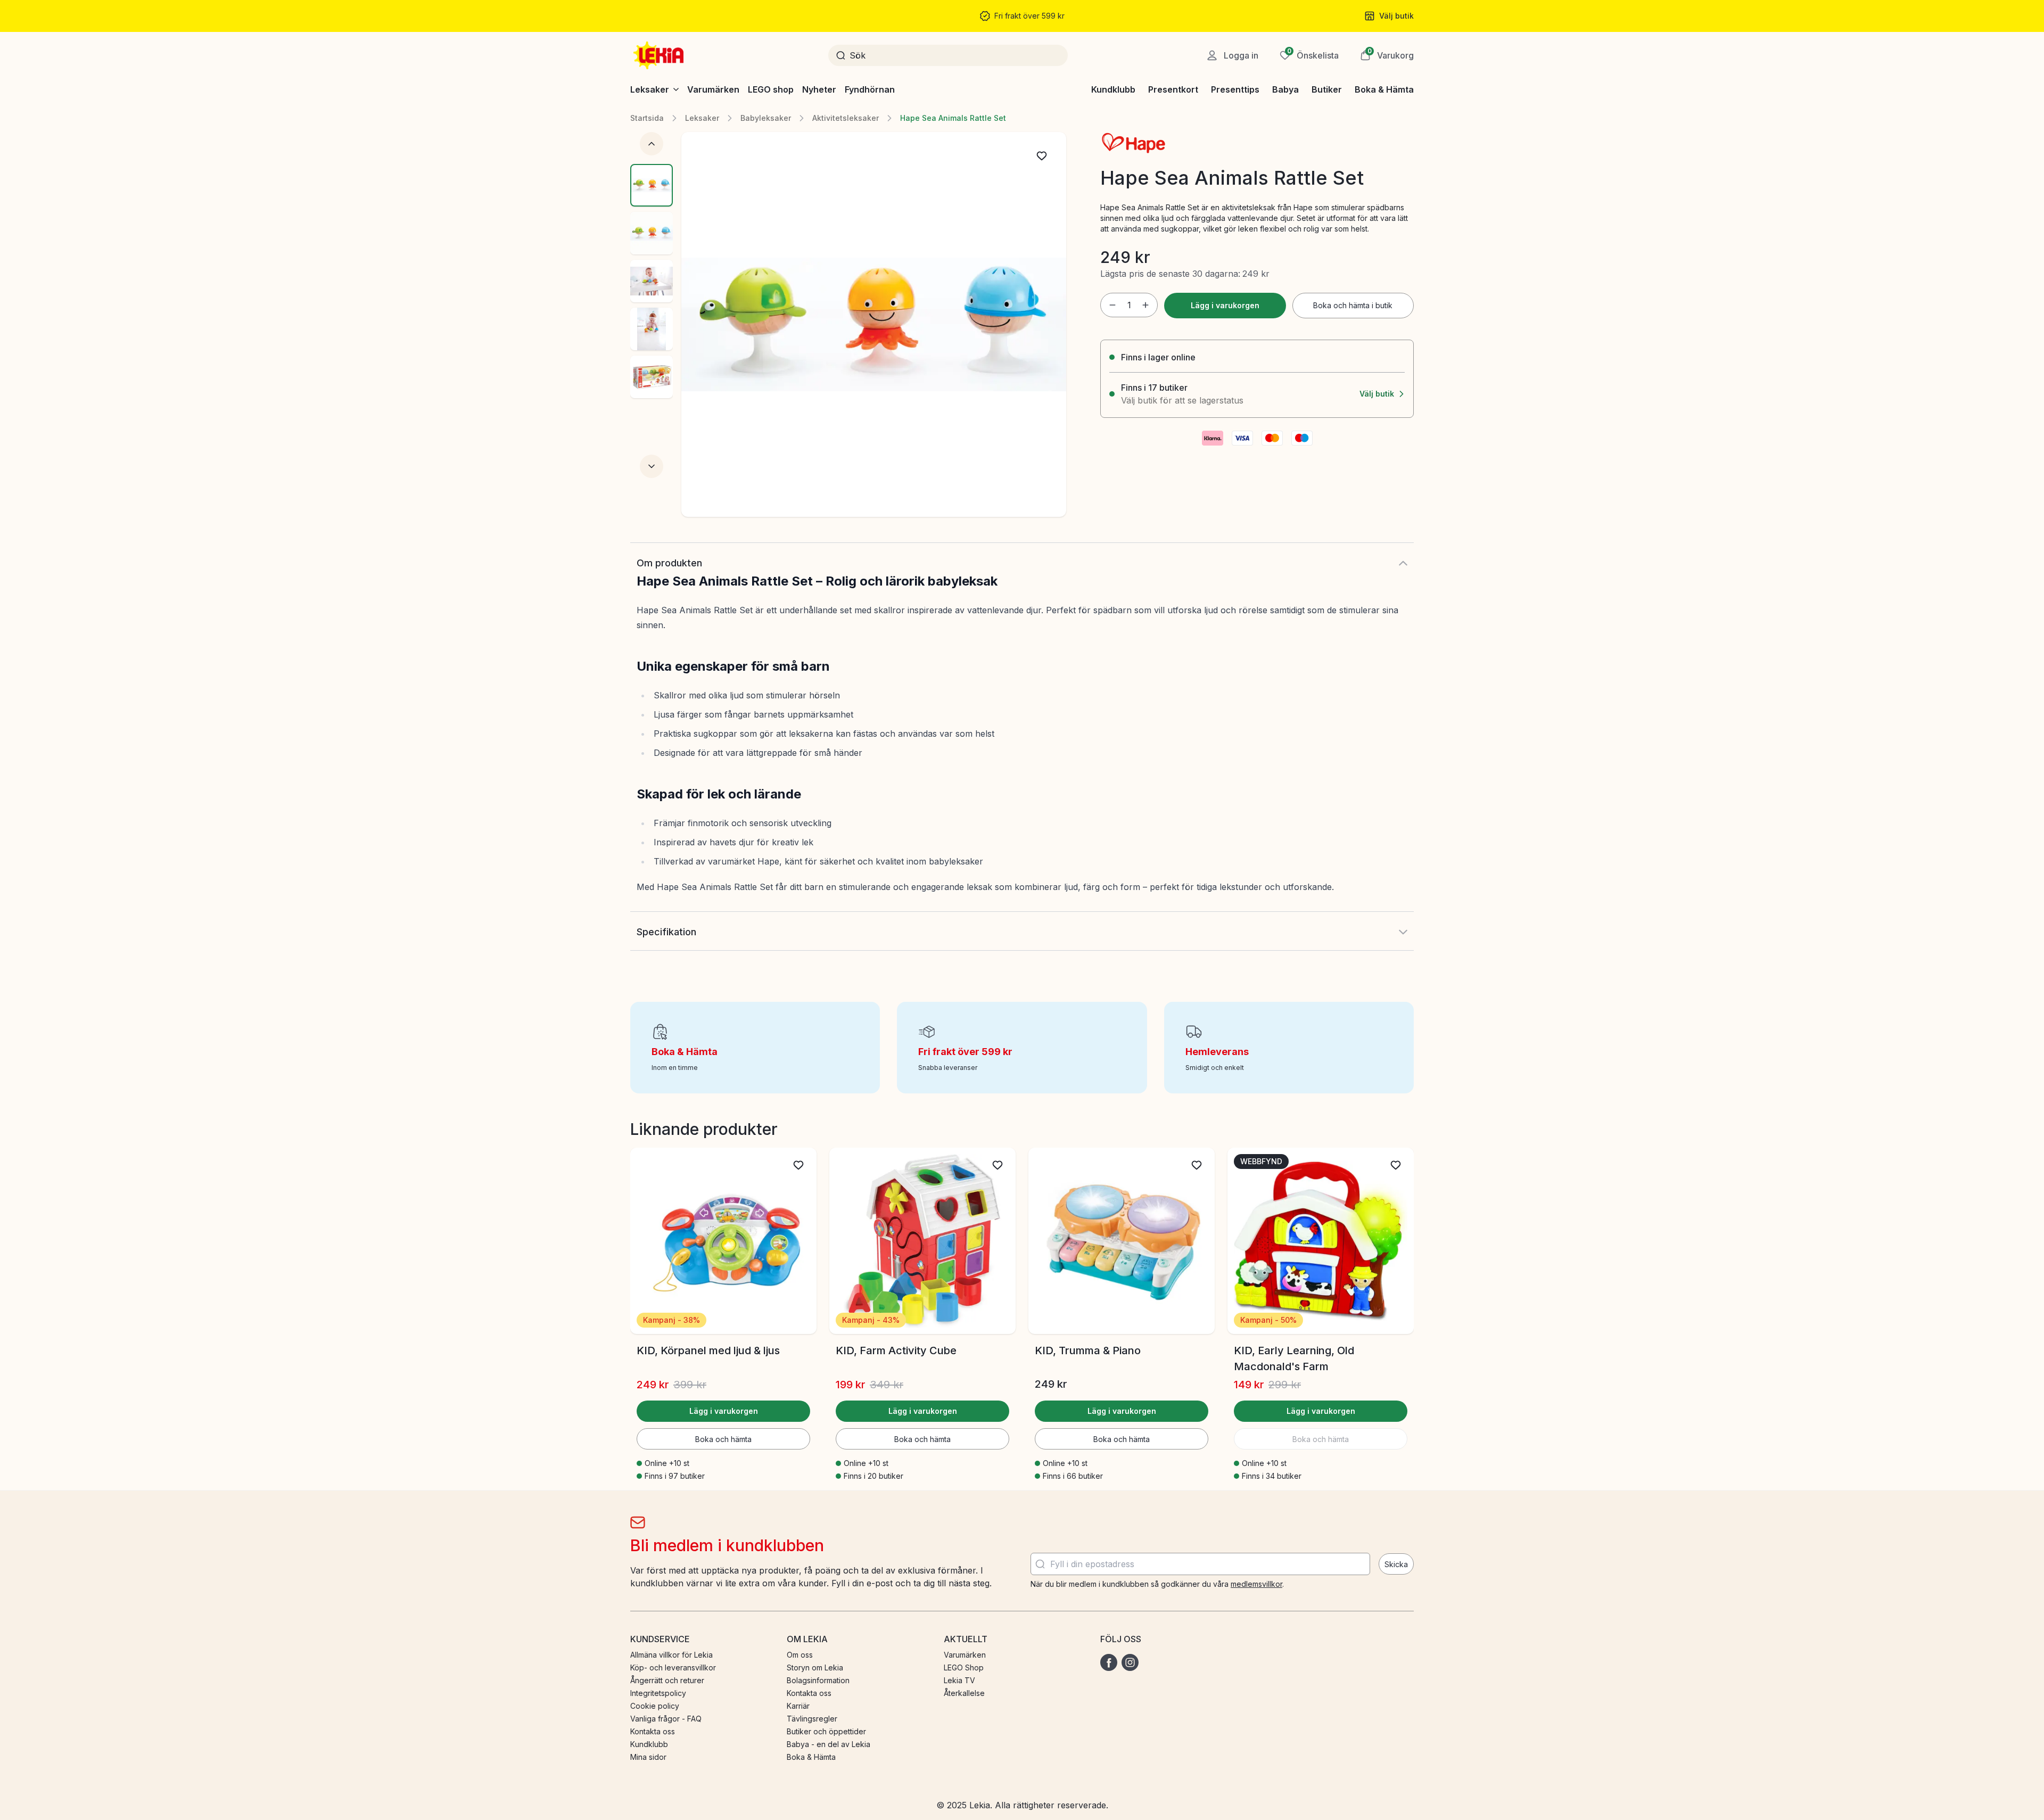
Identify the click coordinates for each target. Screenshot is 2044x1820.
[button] (1387, 55)
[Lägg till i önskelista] (1042, 156)
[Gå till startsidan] (660, 55)
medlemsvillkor (1256, 1584)
